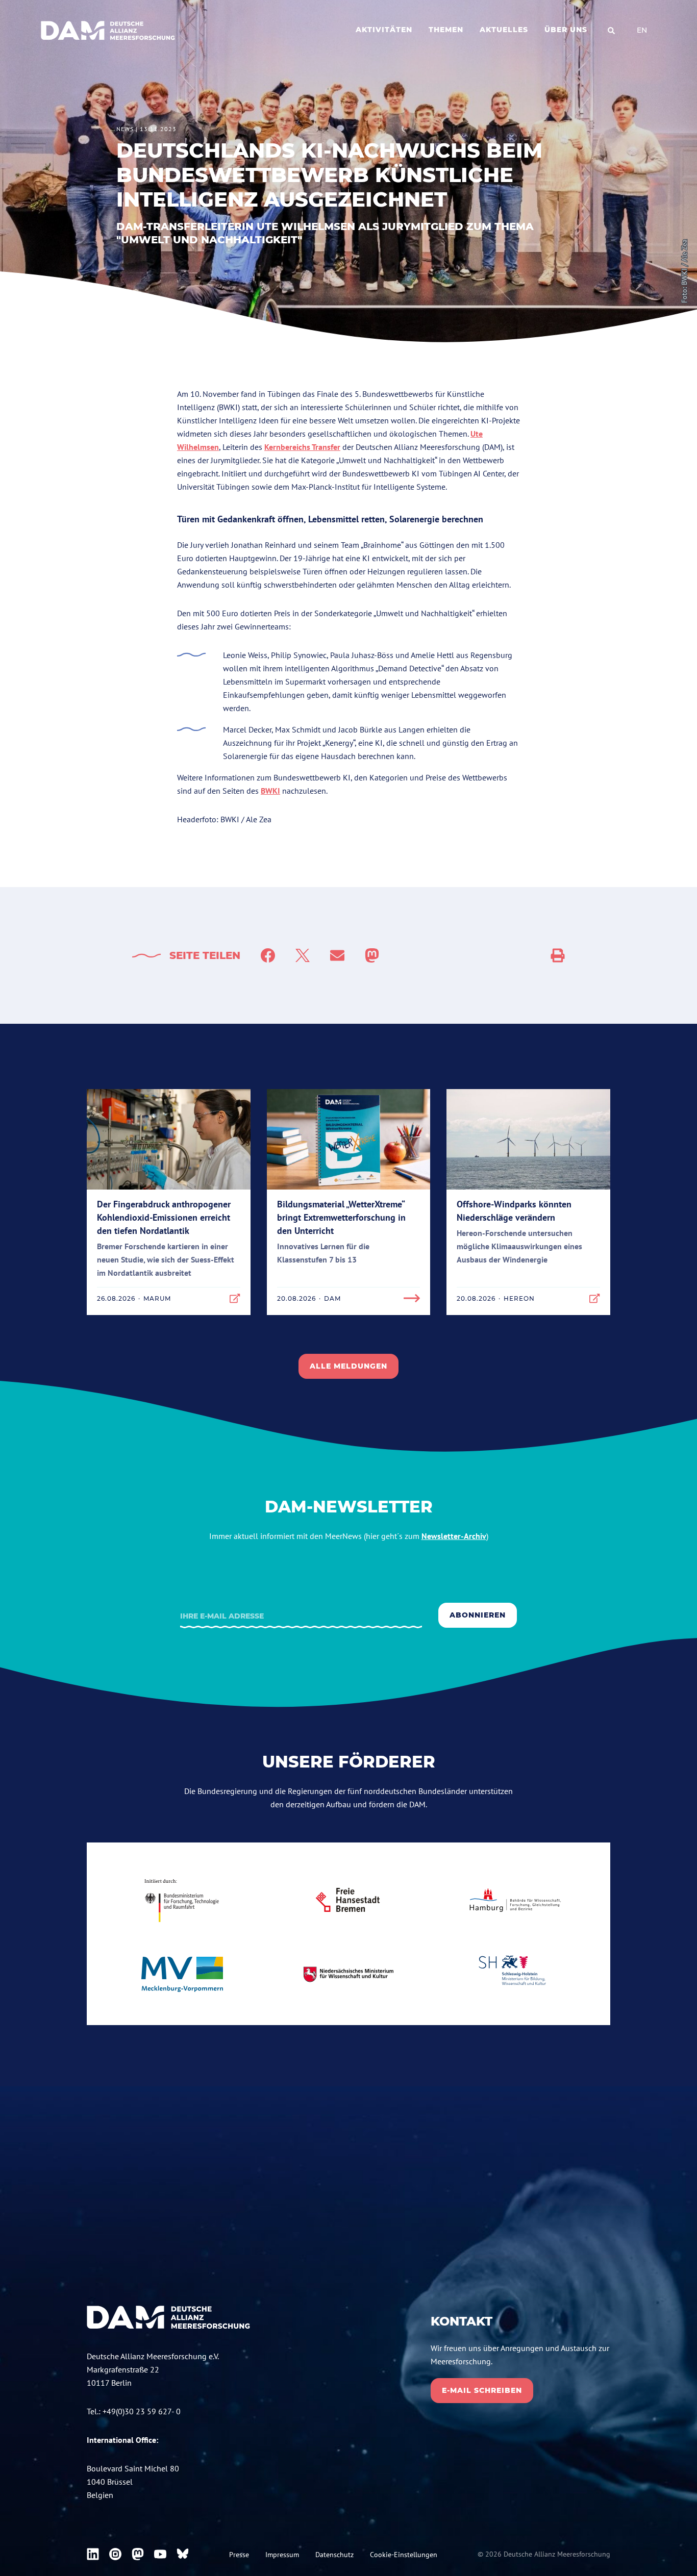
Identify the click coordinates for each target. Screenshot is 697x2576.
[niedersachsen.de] (348, 1974)
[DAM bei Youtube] (160, 2554)
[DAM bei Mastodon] (138, 2554)
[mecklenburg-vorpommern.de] (182, 1974)
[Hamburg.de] (515, 1900)
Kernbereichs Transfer (302, 447)
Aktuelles (504, 30)
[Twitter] (303, 955)
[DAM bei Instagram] (115, 2554)
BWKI (270, 791)
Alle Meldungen (348, 1366)
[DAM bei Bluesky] (183, 2554)
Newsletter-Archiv (454, 1536)
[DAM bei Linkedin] (93, 2554)
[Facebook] (268, 955)
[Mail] (337, 955)
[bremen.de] (348, 1900)
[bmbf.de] (182, 1900)
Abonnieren (478, 1615)
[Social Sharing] (558, 955)
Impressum (282, 2555)
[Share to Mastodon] (372, 955)
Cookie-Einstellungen (404, 2555)
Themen (446, 30)
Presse (239, 2555)
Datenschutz (334, 2555)
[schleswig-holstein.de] (515, 1974)
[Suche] (611, 31)
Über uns (566, 30)
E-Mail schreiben (482, 2390)
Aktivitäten (384, 30)
